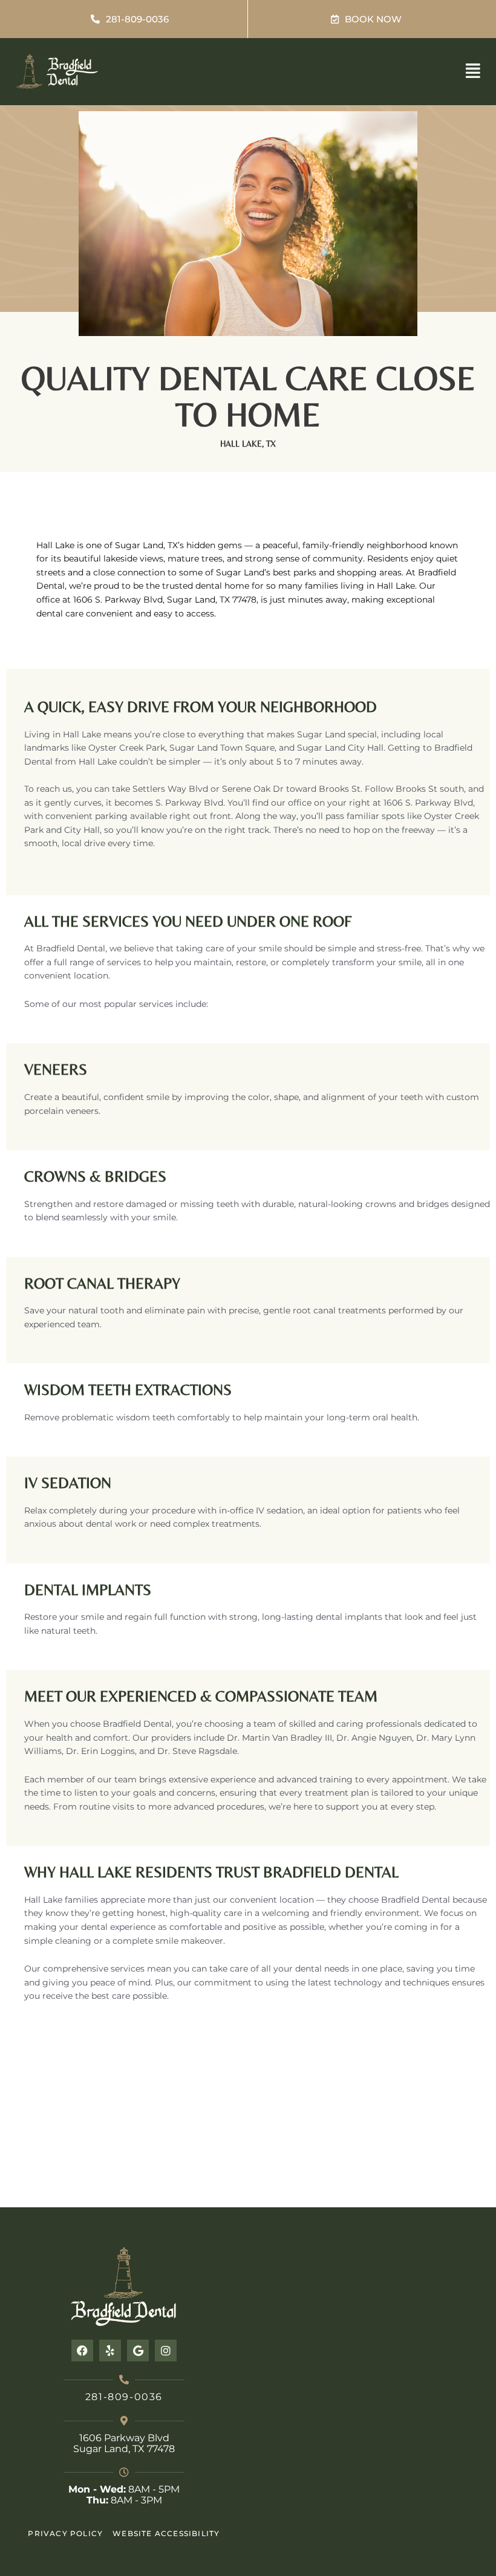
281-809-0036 (124, 2397)
